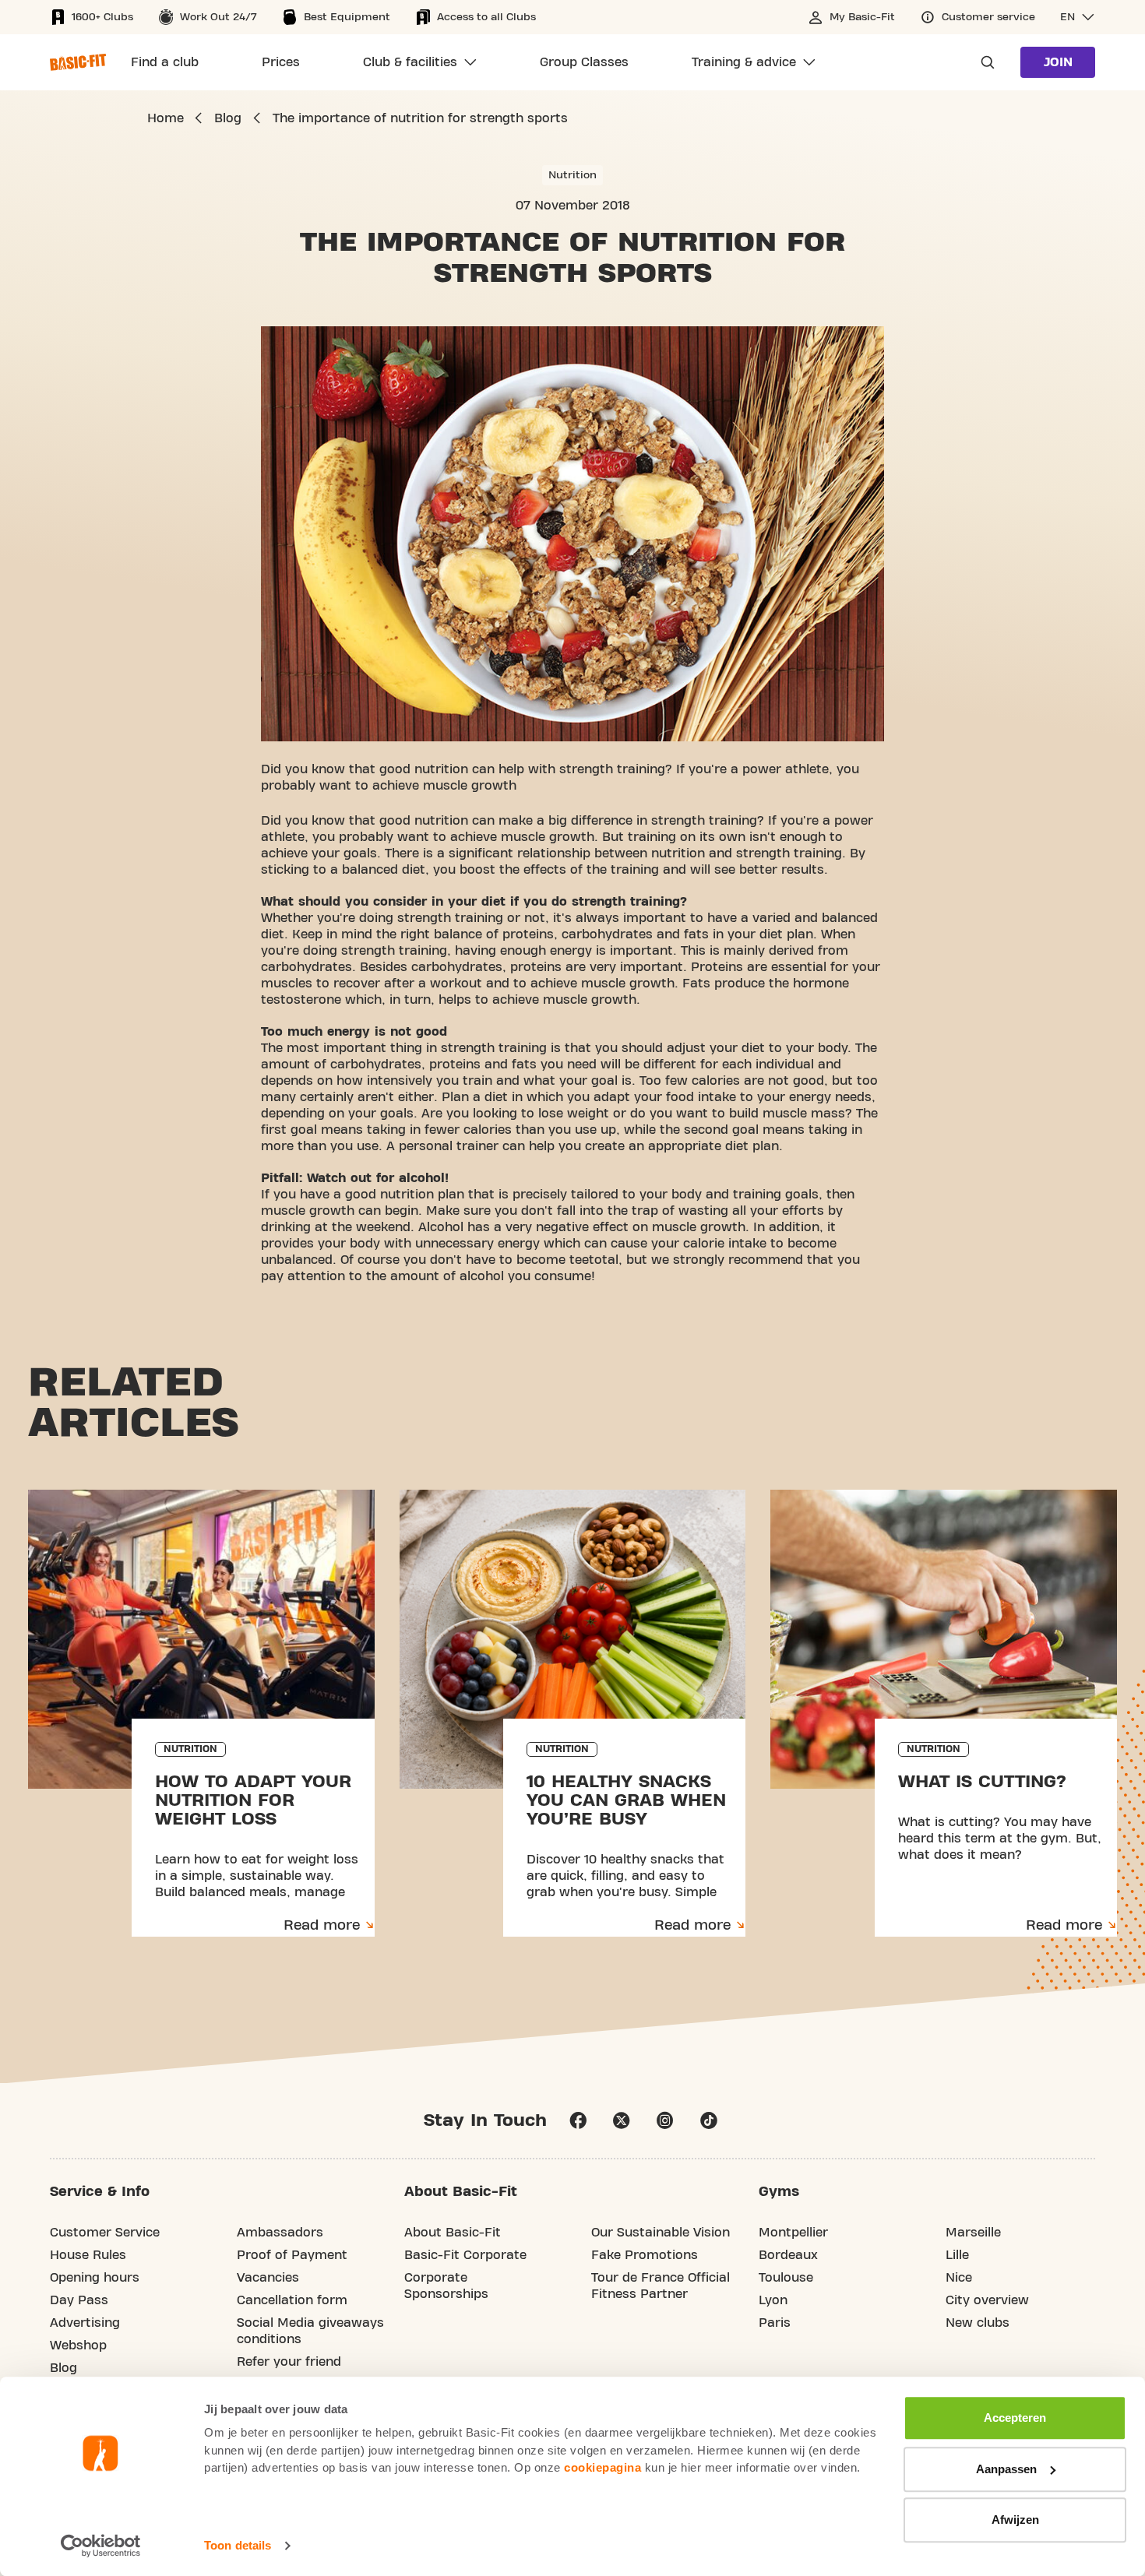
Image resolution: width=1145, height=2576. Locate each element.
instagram (665, 2120)
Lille (957, 2255)
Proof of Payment (292, 2255)
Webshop (78, 2345)
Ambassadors (280, 2233)
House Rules (88, 2255)
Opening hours (95, 2278)
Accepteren (1015, 2418)
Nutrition (572, 175)
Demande (983, 62)
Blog (63, 2368)
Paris (775, 2323)
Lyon (773, 2300)
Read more (322, 1925)
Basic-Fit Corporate (465, 2255)
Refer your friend (289, 2362)
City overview (987, 2300)
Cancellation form (292, 2300)
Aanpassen (1006, 2469)
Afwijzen (1015, 2520)
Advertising (85, 2323)
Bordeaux (788, 2255)
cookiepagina (602, 2467)
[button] (1078, 17)
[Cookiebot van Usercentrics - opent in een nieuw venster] (101, 2546)
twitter (622, 2120)
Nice (959, 2278)
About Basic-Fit (453, 2233)
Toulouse (786, 2278)
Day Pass (79, 2300)
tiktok (709, 2120)
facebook (578, 2120)
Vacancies (268, 2278)
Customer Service (105, 2233)
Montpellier (793, 2233)
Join (1058, 62)
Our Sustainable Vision (661, 2233)
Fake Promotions (645, 2255)
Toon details (238, 2545)
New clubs (978, 2323)
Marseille (973, 2233)
